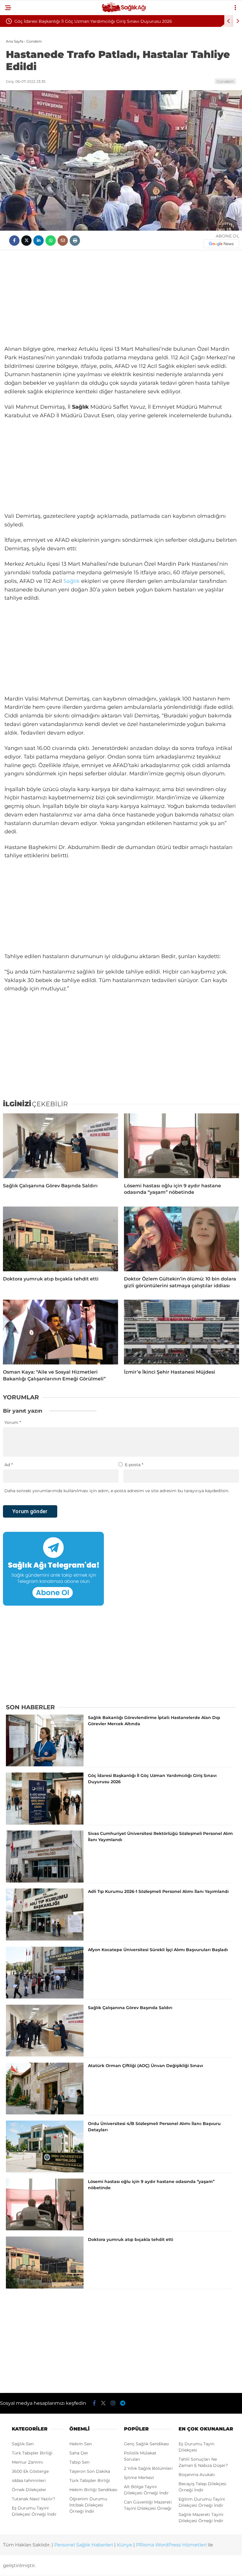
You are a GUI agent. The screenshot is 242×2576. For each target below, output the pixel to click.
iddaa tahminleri (29, 2480)
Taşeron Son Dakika (90, 2471)
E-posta (134, 1465)
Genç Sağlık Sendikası (147, 2444)
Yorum (13, 1422)
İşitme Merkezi (139, 2478)
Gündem (225, 81)
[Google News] (221, 244)
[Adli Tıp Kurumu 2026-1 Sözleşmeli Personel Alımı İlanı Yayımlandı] (45, 1939)
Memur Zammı (27, 2462)
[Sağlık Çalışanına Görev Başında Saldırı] (60, 1146)
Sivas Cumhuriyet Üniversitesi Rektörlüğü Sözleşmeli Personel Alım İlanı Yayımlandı (101, 21)
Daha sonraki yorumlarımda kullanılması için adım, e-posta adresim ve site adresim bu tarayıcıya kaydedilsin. (117, 1491)
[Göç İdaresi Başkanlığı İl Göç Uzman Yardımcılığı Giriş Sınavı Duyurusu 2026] (45, 1823)
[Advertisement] (121, 297)
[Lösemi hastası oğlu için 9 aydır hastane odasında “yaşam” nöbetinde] (181, 1146)
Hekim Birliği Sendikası (93, 2490)
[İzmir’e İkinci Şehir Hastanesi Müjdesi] (181, 1332)
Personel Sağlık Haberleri (84, 2545)
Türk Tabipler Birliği (32, 2453)
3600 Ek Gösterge (30, 2471)
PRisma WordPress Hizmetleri (171, 2545)
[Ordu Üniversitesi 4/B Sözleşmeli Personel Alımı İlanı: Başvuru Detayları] (45, 2171)
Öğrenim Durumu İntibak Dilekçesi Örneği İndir (88, 2505)
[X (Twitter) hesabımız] (103, 2403)
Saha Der (79, 2453)
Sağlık (72, 581)
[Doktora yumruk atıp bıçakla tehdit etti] (60, 1239)
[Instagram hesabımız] (113, 2403)
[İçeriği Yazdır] (75, 241)
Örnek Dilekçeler (29, 2490)
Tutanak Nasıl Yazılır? (33, 2499)
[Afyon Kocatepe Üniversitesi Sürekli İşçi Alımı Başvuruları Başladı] (45, 1997)
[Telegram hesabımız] (123, 2403)
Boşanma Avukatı (197, 2475)
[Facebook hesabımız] (94, 2403)
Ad (9, 1465)
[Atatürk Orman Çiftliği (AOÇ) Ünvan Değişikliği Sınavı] (45, 2113)
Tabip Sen (79, 2462)
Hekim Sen (81, 2444)
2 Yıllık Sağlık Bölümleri (148, 2468)
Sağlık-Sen (23, 2444)
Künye (125, 2545)
